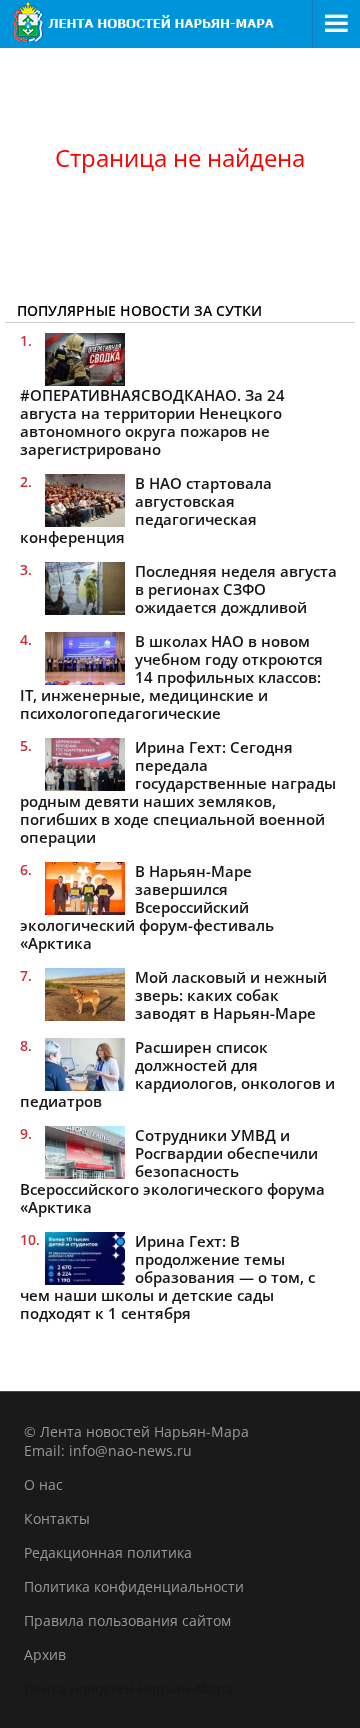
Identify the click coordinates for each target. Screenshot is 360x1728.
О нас (43, 1484)
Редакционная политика (108, 1552)
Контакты (57, 1518)
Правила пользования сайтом (127, 1620)
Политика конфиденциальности (134, 1586)
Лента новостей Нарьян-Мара (128, 1688)
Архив (45, 1654)
